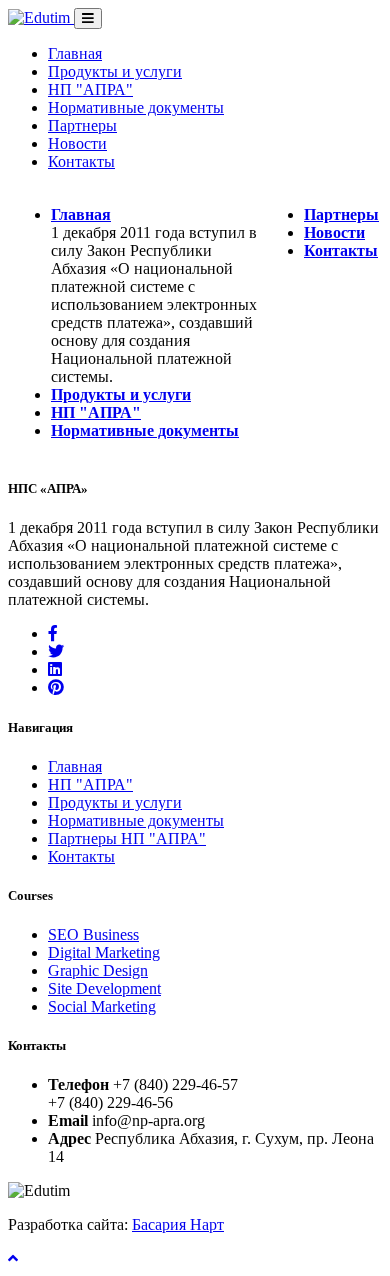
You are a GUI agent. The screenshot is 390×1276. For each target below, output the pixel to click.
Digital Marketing (104, 952)
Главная (75, 53)
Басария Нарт (178, 1224)
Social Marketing (102, 1006)
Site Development (104, 988)
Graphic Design (98, 970)
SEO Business (93, 934)
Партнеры (82, 125)
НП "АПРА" (90, 89)
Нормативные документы (136, 107)
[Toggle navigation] (88, 18)
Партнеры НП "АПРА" (127, 838)
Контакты (81, 161)
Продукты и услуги (115, 71)
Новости (77, 143)
